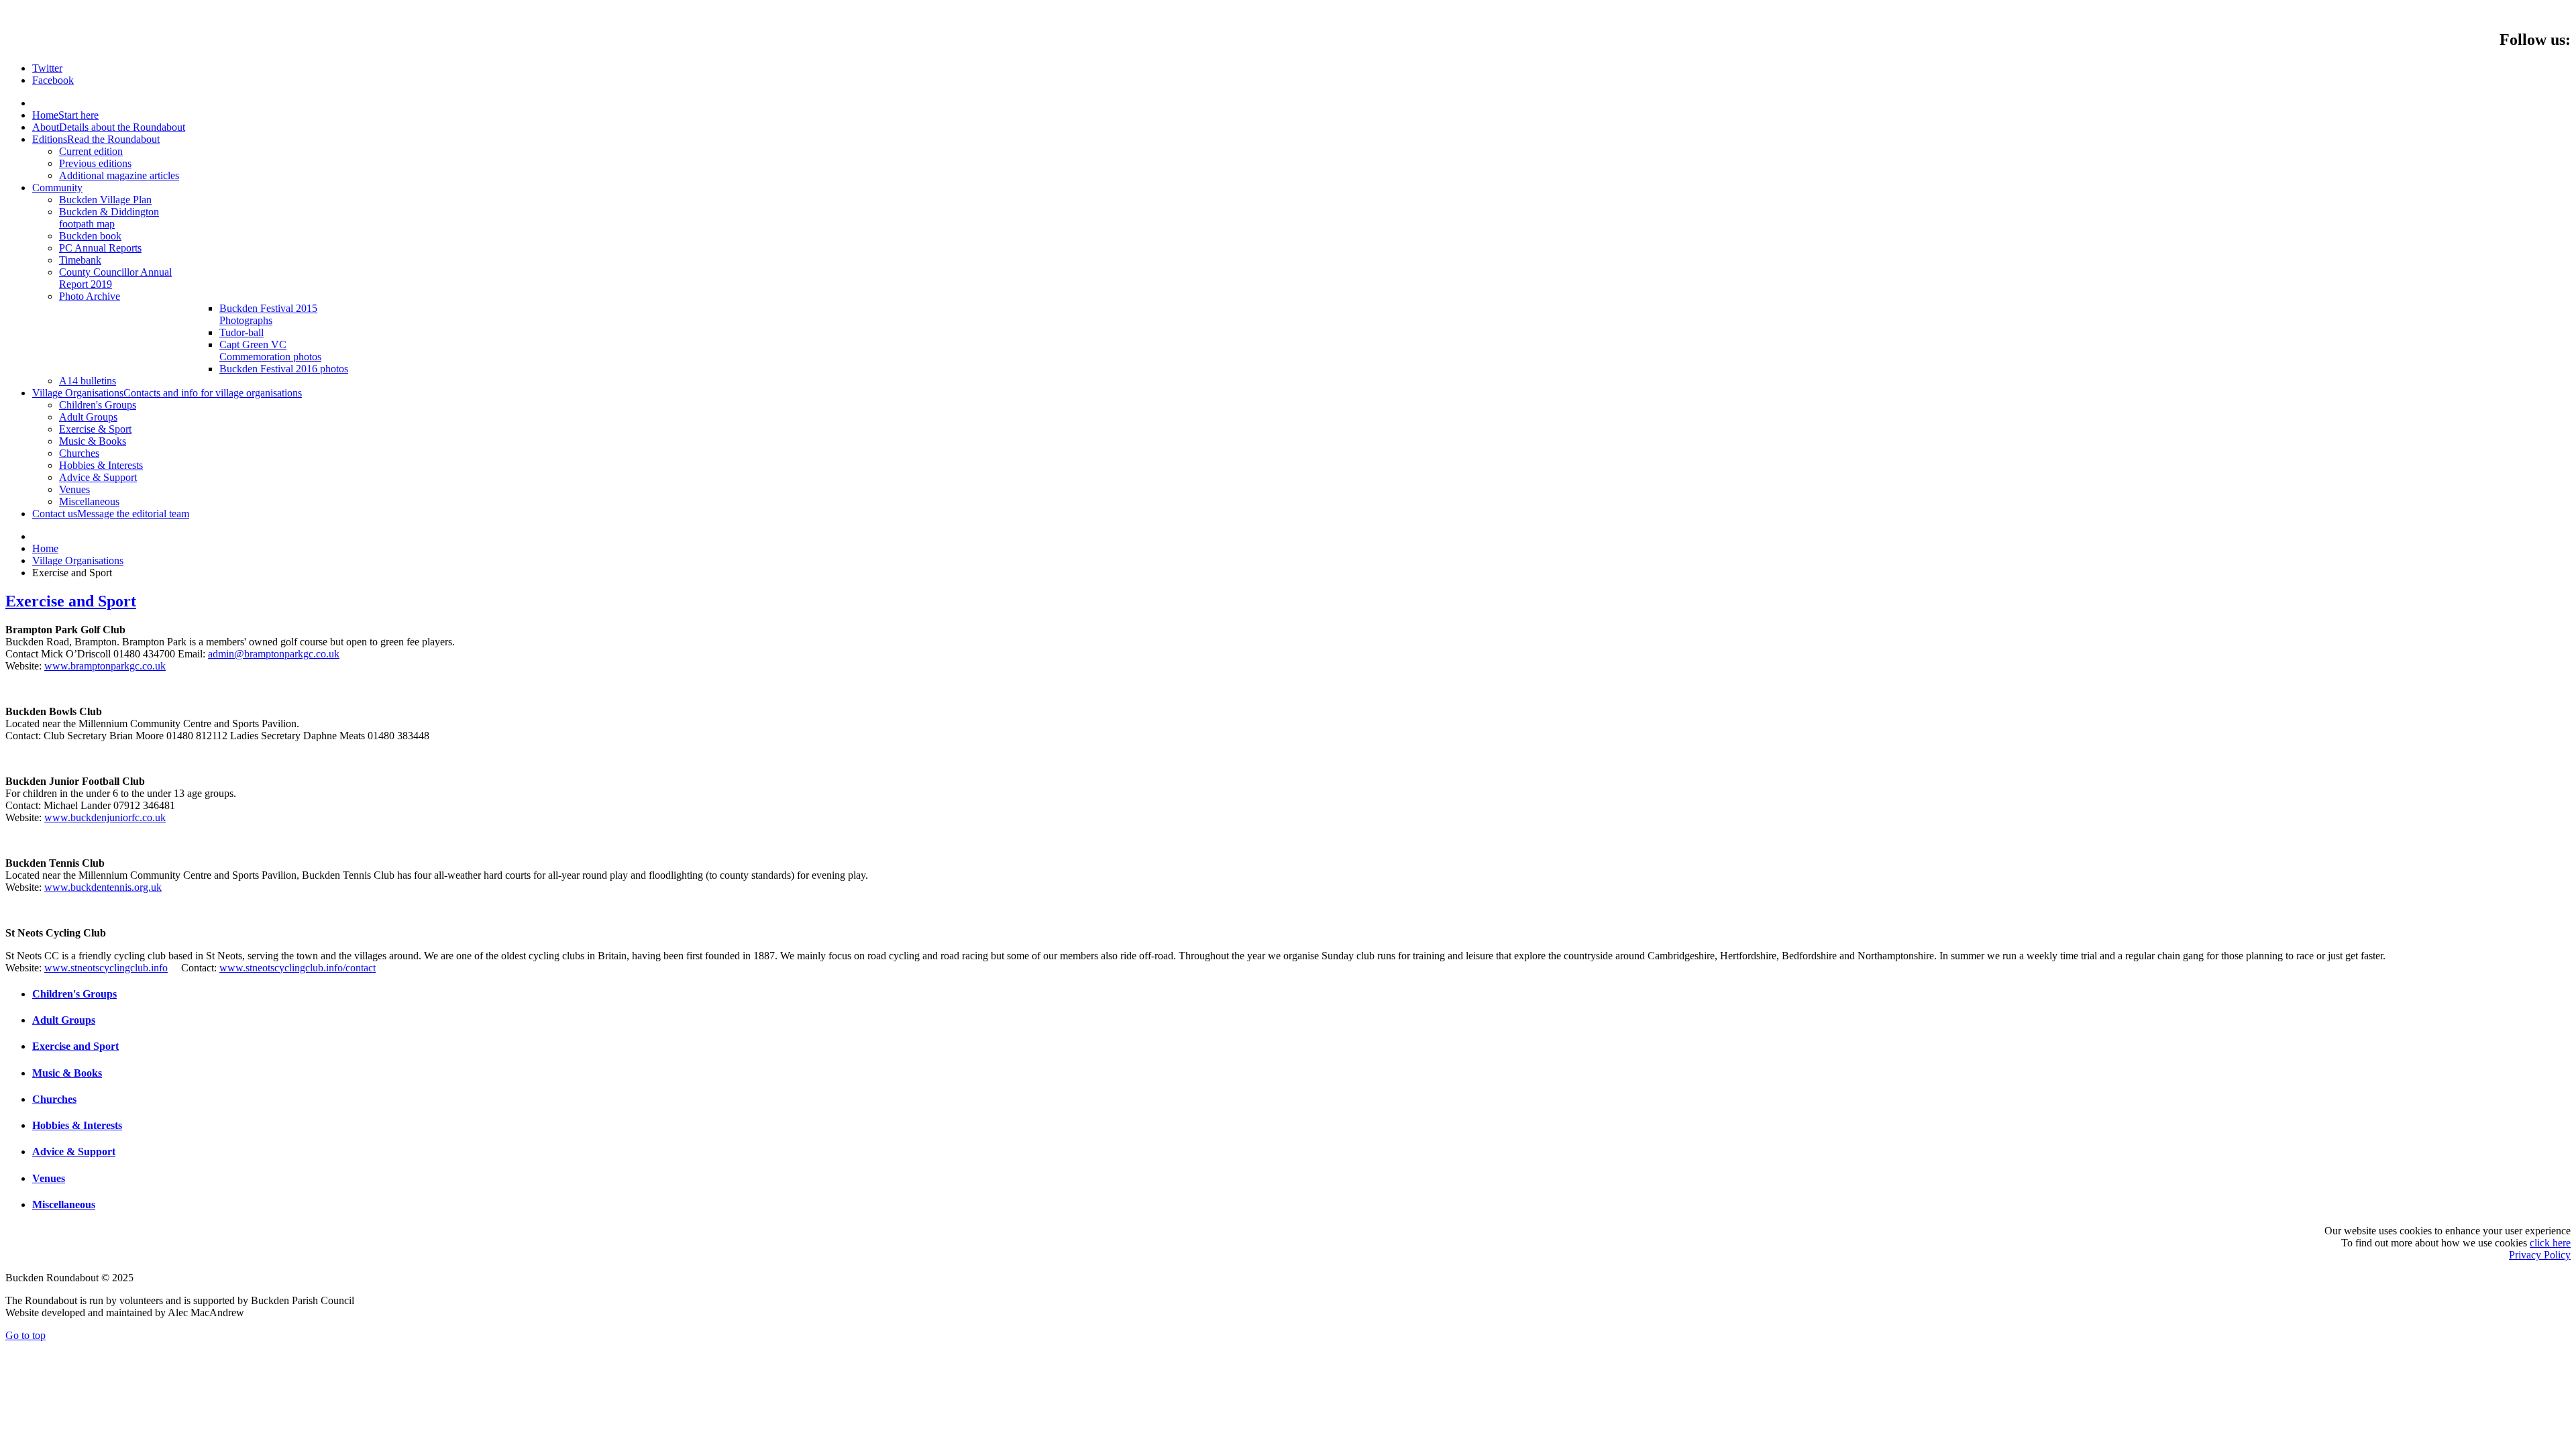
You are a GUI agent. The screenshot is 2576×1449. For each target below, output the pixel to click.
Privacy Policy (2540, 1255)
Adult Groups (64, 1020)
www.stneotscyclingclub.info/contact (298, 968)
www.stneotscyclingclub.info (106, 968)
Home (45, 548)
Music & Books (67, 1073)
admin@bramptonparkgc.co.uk (274, 654)
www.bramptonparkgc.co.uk (105, 666)
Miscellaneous (64, 1204)
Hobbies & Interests (77, 1125)
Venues (49, 1178)
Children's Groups (74, 994)
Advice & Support (74, 1151)
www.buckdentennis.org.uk (103, 887)
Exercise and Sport (71, 601)
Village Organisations (78, 560)
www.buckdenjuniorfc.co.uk (105, 817)
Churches (54, 1099)
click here (2550, 1243)
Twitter (47, 68)
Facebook (53, 80)
